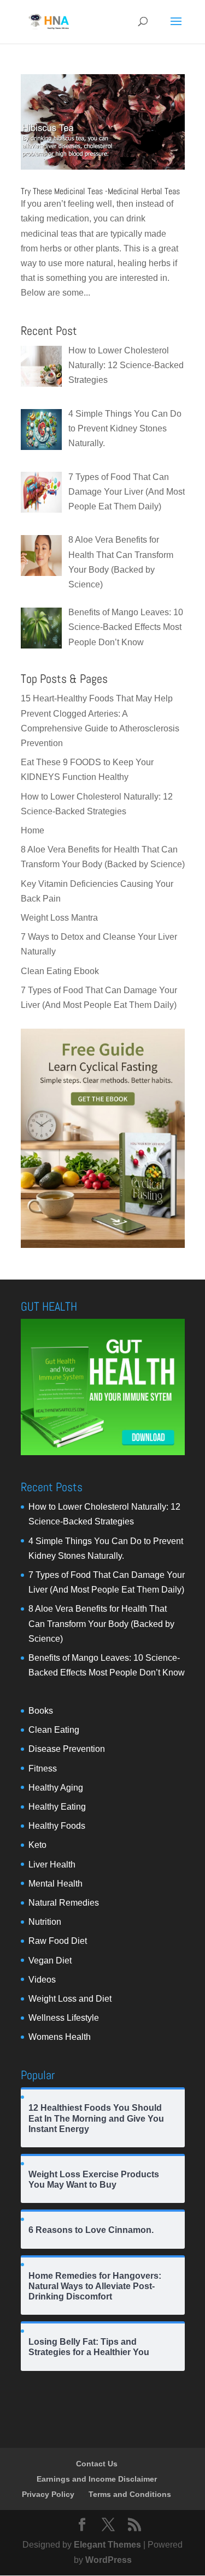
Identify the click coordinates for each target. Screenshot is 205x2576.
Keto (37, 1845)
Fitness (43, 1769)
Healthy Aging (56, 1788)
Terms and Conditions (130, 2494)
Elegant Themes (107, 2545)
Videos (42, 1980)
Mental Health (55, 1884)
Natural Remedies (64, 1903)
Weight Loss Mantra (59, 918)
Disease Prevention (67, 1749)
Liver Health (52, 1865)
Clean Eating (54, 1730)
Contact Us (97, 2464)
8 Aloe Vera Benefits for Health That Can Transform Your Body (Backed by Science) (101, 1623)
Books (41, 1711)
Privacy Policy (48, 2494)
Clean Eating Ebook (60, 971)
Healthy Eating (57, 1807)
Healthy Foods (57, 1826)
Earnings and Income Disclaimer (97, 2479)
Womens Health (60, 2037)
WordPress (109, 2560)
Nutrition (45, 1922)
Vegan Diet (50, 1960)
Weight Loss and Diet (70, 1999)
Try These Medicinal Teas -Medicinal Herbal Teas (100, 191)
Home (33, 830)
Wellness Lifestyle (64, 2018)
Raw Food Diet (58, 1941)
